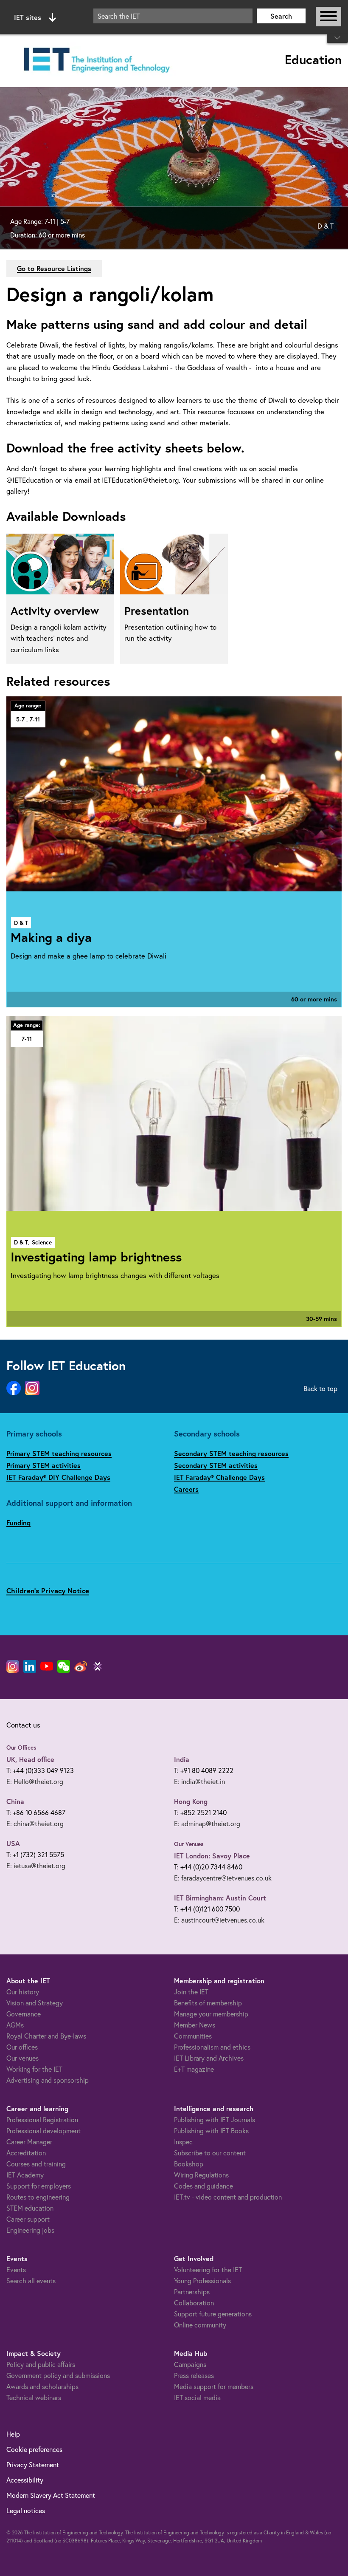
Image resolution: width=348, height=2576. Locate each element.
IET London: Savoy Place (212, 1856)
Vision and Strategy (35, 2003)
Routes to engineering (38, 2197)
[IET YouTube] (47, 1668)
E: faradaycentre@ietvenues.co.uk (223, 1878)
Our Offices (21, 1747)
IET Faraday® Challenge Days (219, 1477)
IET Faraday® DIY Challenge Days (58, 1477)
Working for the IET (34, 2069)
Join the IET (191, 1992)
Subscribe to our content (210, 2153)
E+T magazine (194, 2069)
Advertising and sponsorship (48, 2080)
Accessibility (25, 2480)
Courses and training (36, 2164)
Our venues (22, 2058)
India (182, 1759)
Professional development (43, 2131)
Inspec (183, 2142)
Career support (28, 2219)
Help (13, 2434)
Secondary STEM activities (216, 1465)
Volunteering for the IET (208, 2269)
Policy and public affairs (41, 2364)
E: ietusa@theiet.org (36, 1865)
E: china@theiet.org (35, 1823)
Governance (24, 2014)
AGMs (15, 2025)
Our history (23, 1992)
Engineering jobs (30, 2230)
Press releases (194, 2375)
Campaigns (190, 2364)
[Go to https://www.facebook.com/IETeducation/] (14, 1388)
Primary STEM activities (43, 1465)
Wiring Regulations (201, 2175)
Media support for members (214, 2386)
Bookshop (189, 2164)
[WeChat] (64, 1666)
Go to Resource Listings (54, 268)
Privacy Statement (33, 2464)
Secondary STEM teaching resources (231, 1453)
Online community (200, 2325)
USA (13, 1843)
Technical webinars (34, 2397)
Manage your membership (211, 2014)
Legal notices (26, 2510)
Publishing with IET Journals (215, 2119)
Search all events (31, 2281)
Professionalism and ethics (212, 2047)
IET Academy (25, 2175)
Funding (18, 1523)
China (15, 1801)
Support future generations (213, 2314)
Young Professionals (202, 2281)
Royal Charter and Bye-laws (46, 2036)
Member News (195, 2025)
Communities (193, 2036)
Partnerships (192, 2292)
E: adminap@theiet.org (207, 1823)
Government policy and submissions (58, 2375)
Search (281, 16)
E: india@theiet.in (199, 1781)
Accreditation (26, 2153)
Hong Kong (191, 1801)
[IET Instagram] (13, 1666)
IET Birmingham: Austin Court (220, 1898)
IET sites (28, 17)
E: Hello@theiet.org (35, 1781)
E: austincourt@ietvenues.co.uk (219, 1920)
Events (16, 2269)
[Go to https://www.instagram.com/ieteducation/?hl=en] (32, 1388)
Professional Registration (42, 2119)
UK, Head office (30, 1759)
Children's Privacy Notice (48, 1591)
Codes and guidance (203, 2186)
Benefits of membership (208, 2003)
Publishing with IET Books (211, 2131)
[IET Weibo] (81, 1666)
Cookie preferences (34, 2449)
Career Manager (29, 2142)
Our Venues (189, 1844)
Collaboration (194, 2303)
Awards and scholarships (42, 2386)
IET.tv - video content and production (228, 2197)
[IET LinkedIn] (30, 1666)
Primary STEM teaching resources (59, 1453)
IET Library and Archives (209, 2058)
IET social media (197, 2397)
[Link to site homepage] (95, 61)
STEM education (30, 2208)
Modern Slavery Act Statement (51, 2495)
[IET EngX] (98, 1666)
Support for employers (39, 2186)
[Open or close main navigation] (328, 17)
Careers (186, 1489)
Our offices (22, 2047)
